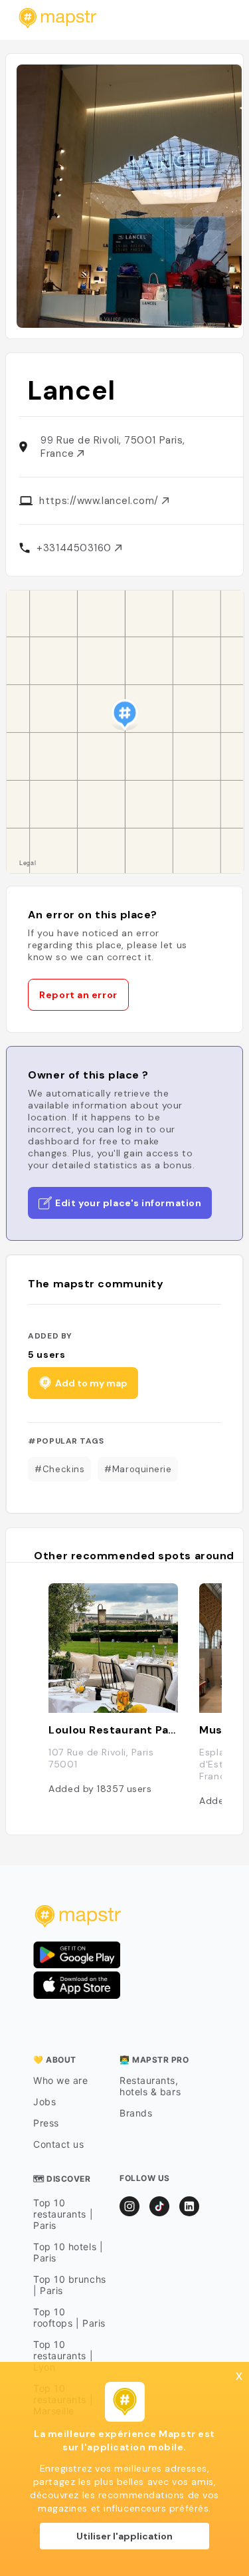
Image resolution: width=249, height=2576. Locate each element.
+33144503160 (75, 548)
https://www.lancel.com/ (100, 501)
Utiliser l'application (124, 2536)
